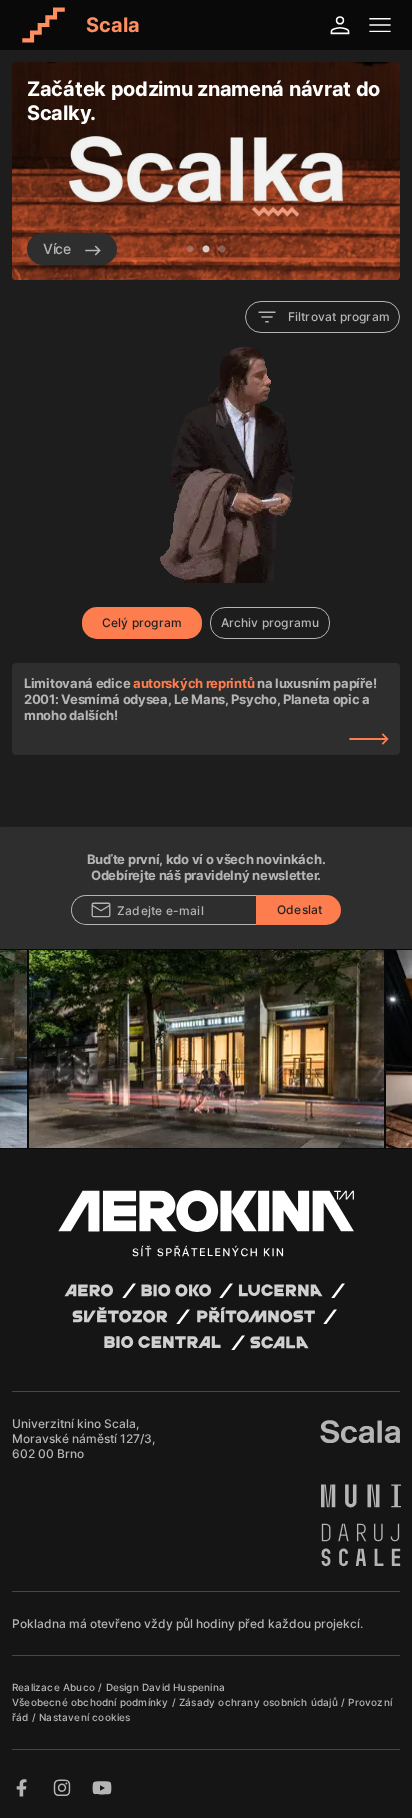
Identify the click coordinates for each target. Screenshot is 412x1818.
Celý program (142, 622)
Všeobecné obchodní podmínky (92, 1702)
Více (59, 248)
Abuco (79, 1687)
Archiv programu (270, 622)
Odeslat (299, 909)
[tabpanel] (206, 171)
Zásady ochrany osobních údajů (260, 1702)
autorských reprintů (193, 683)
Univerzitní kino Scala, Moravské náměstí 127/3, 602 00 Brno (83, 1438)
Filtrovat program (339, 316)
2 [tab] (206, 250)
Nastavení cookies (84, 1717)
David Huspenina (183, 1687)
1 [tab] (190, 250)
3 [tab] (222, 250)
